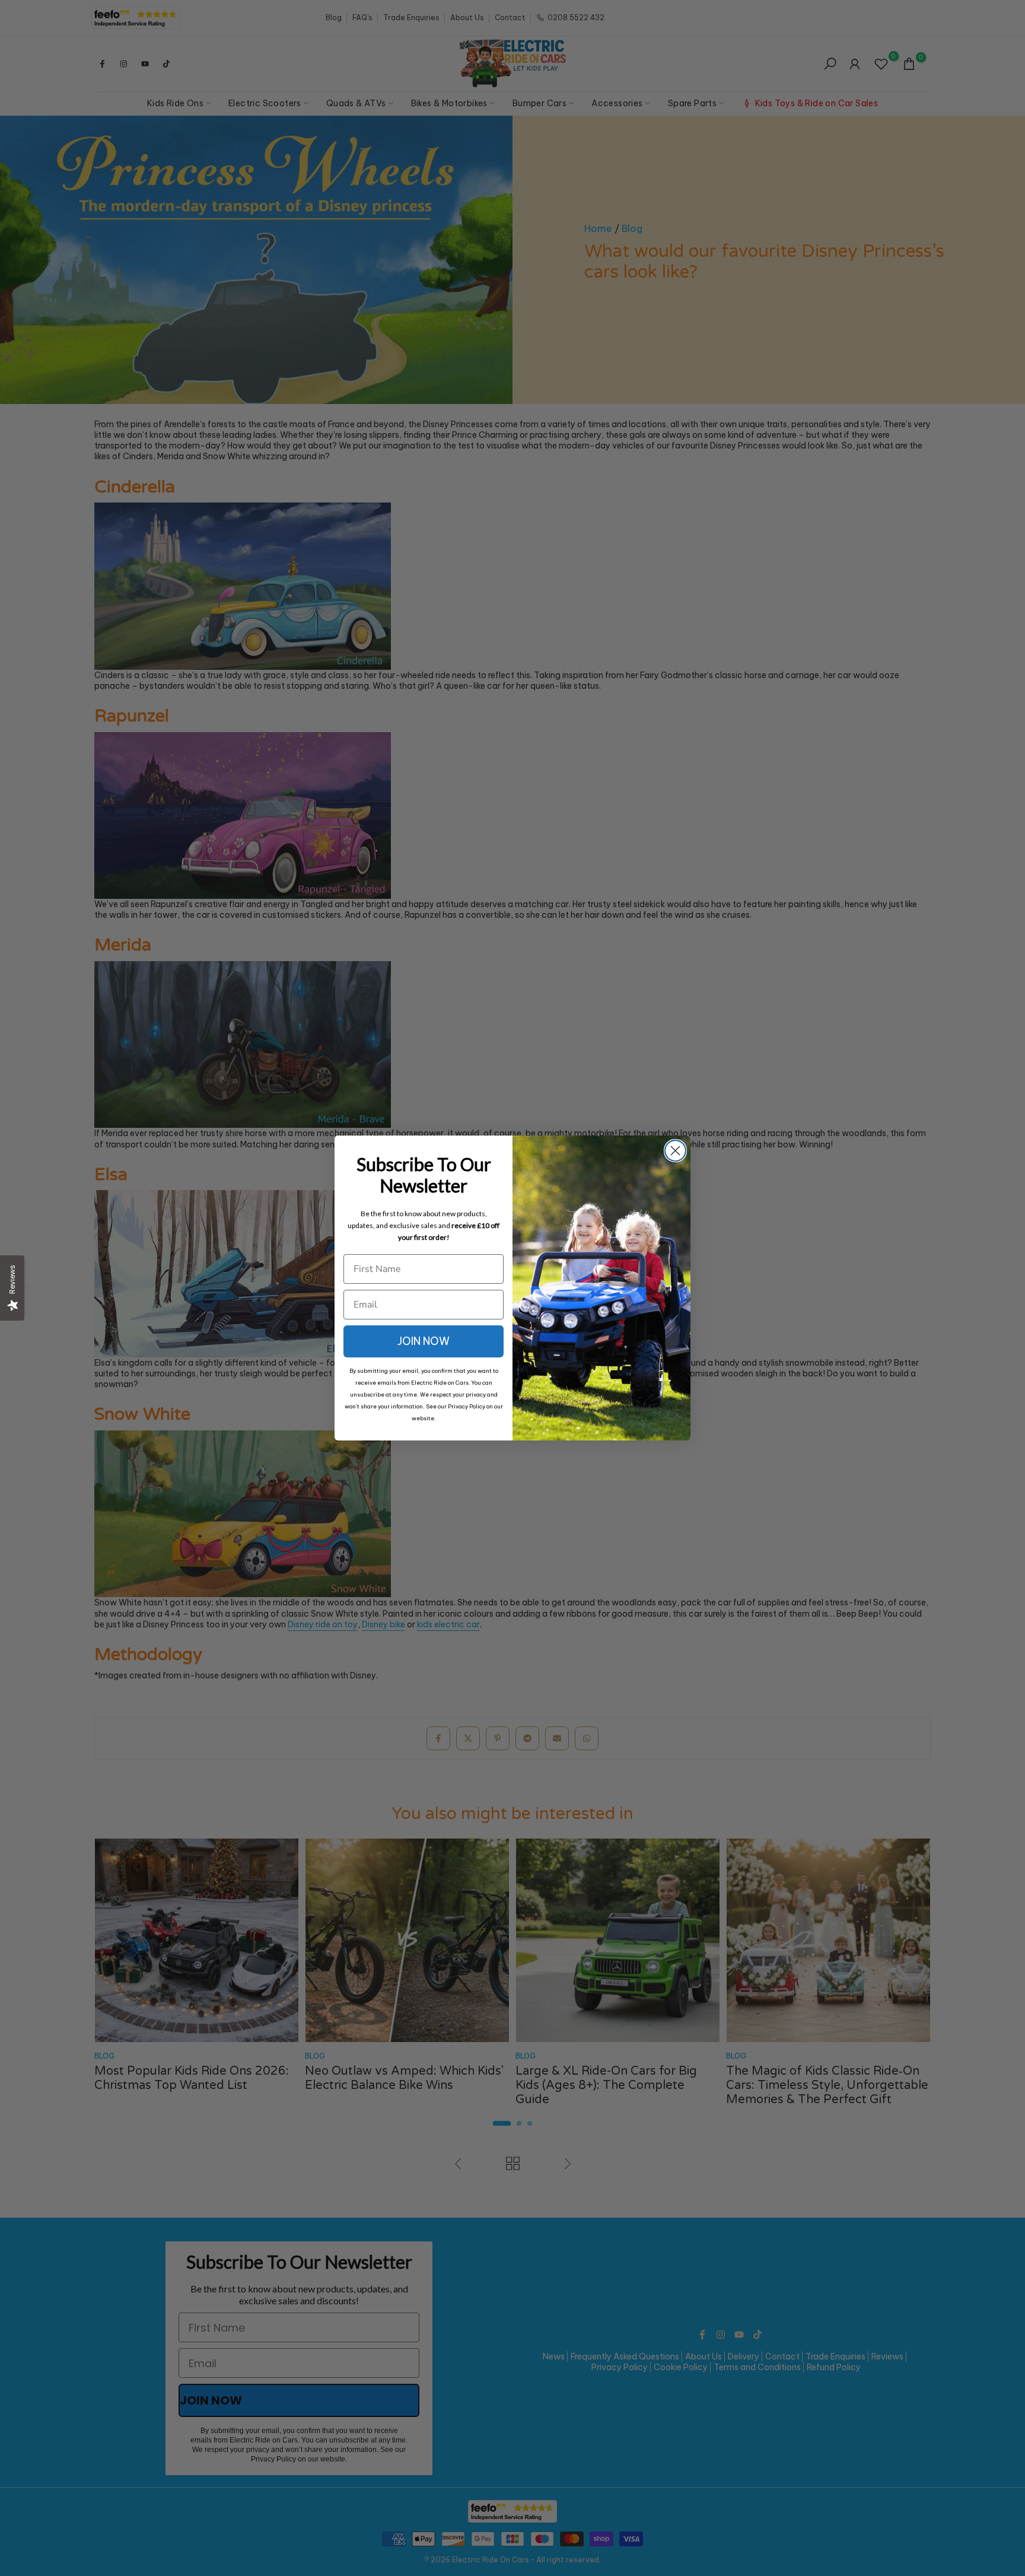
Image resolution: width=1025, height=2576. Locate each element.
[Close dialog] (675, 1151)
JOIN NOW (424, 1341)
